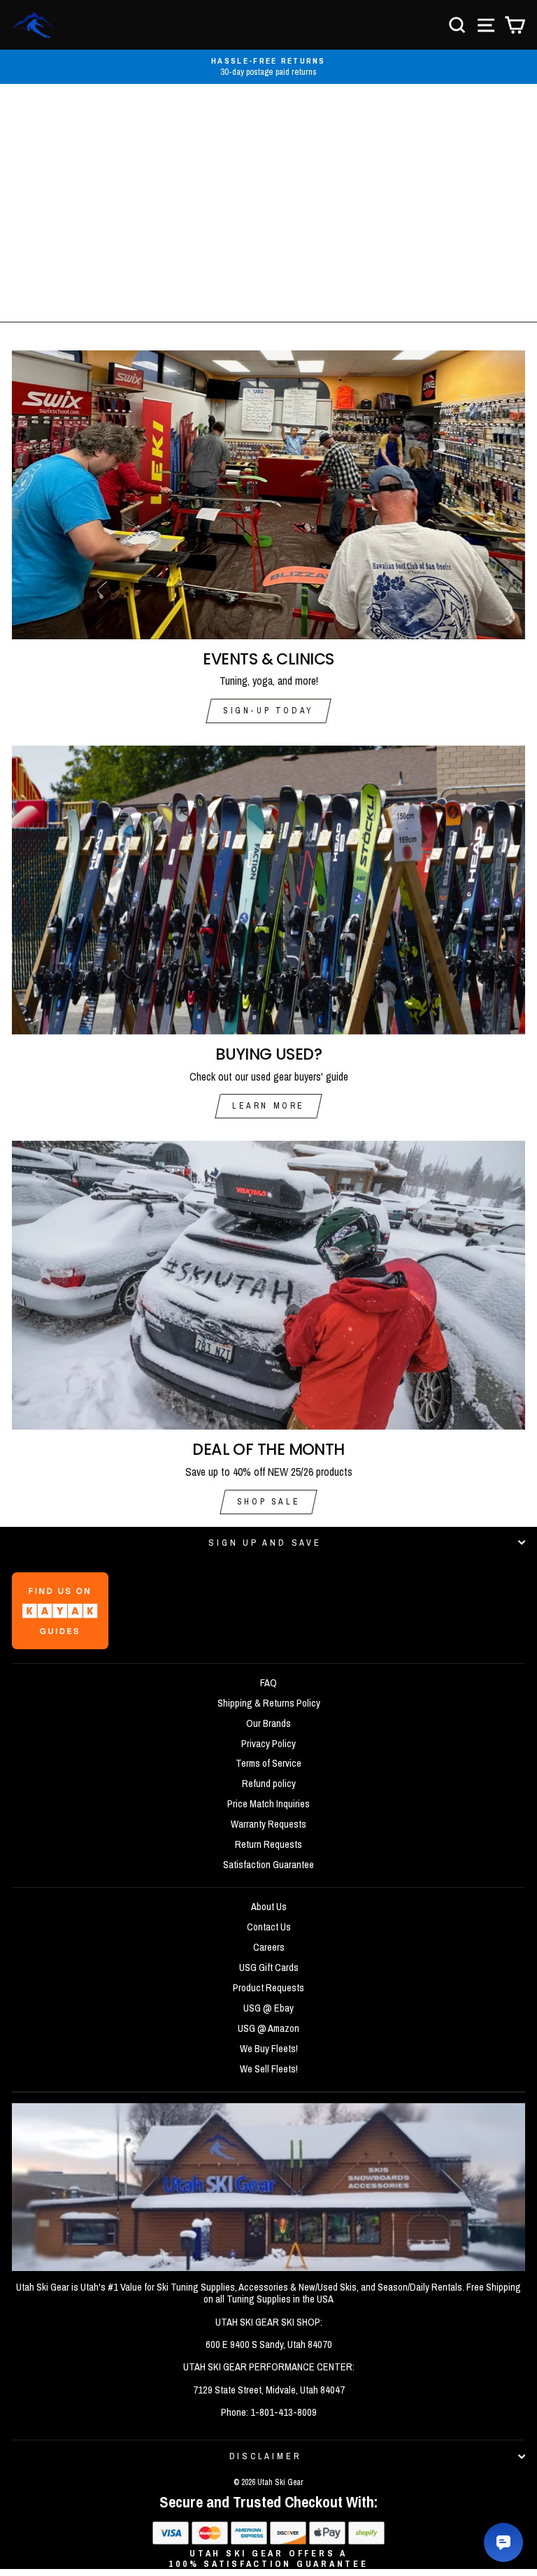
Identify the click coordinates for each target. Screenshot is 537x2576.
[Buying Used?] (268, 890)
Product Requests (268, 1988)
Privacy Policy (268, 1744)
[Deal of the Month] (268, 1285)
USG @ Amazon (268, 2028)
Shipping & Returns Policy (269, 1703)
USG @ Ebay (268, 2008)
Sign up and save (265, 1543)
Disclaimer (265, 2456)
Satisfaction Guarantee (268, 1865)
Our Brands (268, 1723)
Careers (269, 1947)
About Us (269, 1907)
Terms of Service (268, 1763)
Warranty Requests (268, 1824)
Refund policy (269, 1784)
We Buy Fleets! (269, 2049)
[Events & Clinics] (268, 495)
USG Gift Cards (269, 1967)
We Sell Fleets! (269, 2069)
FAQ (268, 1683)
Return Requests (268, 1844)
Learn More (268, 1106)
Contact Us (269, 1927)
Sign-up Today (268, 711)
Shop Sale (268, 1502)
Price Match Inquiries (268, 1804)
